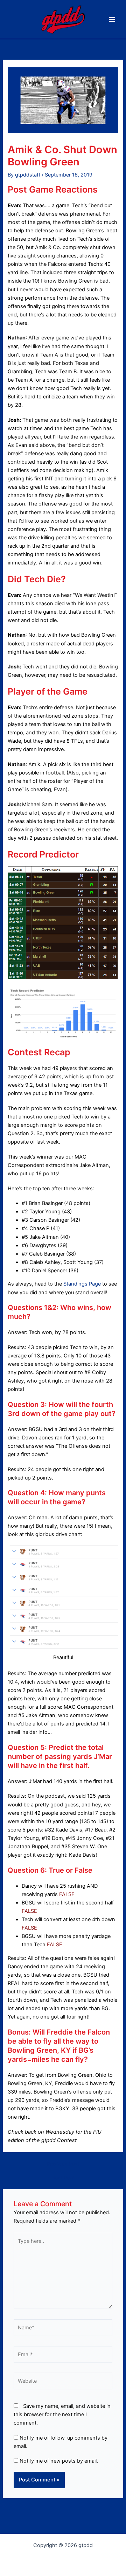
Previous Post (63, 2164)
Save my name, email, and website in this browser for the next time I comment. (62, 2414)
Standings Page (82, 1284)
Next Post (63, 2178)
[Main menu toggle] (112, 20)
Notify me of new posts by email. (59, 2461)
